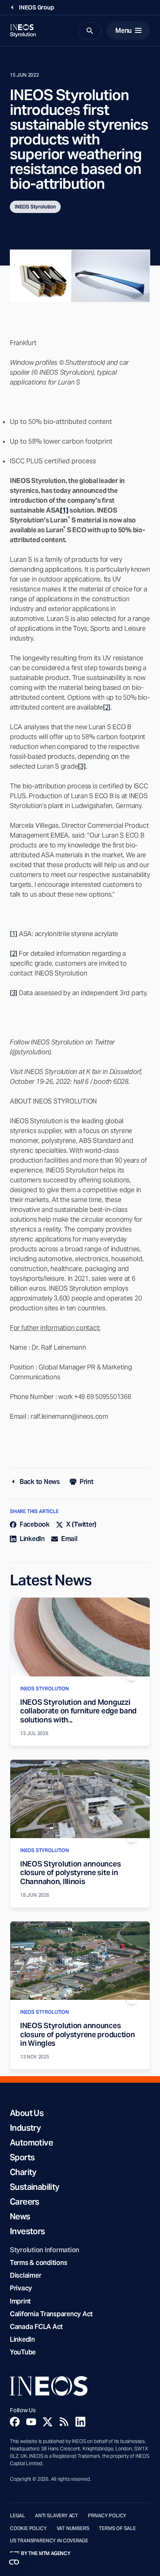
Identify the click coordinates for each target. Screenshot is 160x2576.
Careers (25, 2202)
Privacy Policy (107, 2516)
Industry (25, 2128)
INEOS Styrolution (35, 207)
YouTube (23, 2352)
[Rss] (64, 2422)
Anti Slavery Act (56, 2516)
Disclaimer (25, 2275)
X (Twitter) (81, 1524)
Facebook (35, 1524)
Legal (17, 2516)
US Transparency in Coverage (49, 2541)
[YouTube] (31, 2422)
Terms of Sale (117, 2528)
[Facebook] (15, 2422)
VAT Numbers (73, 2528)
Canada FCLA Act (36, 2327)
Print (87, 1482)
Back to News (40, 1482)
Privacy (21, 2288)
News (20, 2217)
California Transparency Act (51, 2314)
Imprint (20, 2301)
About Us (27, 2113)
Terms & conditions (38, 2263)
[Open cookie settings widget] (14, 2562)
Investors (27, 2231)
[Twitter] (48, 2422)
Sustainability (35, 2187)
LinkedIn (32, 1539)
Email (69, 1539)
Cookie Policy (28, 2528)
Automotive (31, 2143)
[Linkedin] (80, 2422)
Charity (23, 2172)
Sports (22, 2157)
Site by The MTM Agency (40, 2553)
